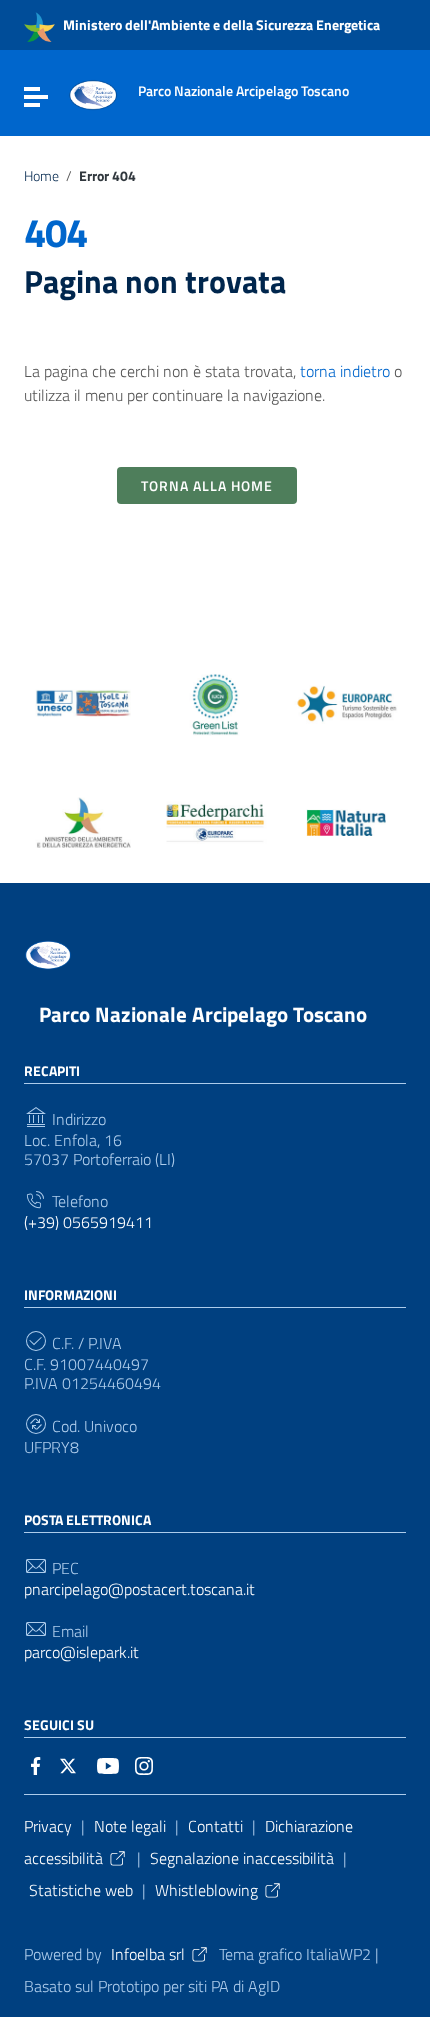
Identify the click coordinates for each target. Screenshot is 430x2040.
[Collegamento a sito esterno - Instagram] (144, 1764)
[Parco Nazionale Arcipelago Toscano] (93, 93)
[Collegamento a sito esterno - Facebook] (36, 1764)
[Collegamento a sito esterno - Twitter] (72, 1764)
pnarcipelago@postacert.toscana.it (139, 1589)
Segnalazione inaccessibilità (242, 1858)
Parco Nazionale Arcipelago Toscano (203, 1014)
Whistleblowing (206, 1890)
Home (41, 176)
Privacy (48, 1826)
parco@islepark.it (81, 1652)
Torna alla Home (207, 485)
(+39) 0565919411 (88, 1222)
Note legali (130, 1826)
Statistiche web (81, 1890)
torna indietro (345, 371)
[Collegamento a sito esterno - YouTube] (108, 1764)
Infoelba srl (148, 1954)
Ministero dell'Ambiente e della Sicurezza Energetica (220, 24)
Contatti (215, 1826)
